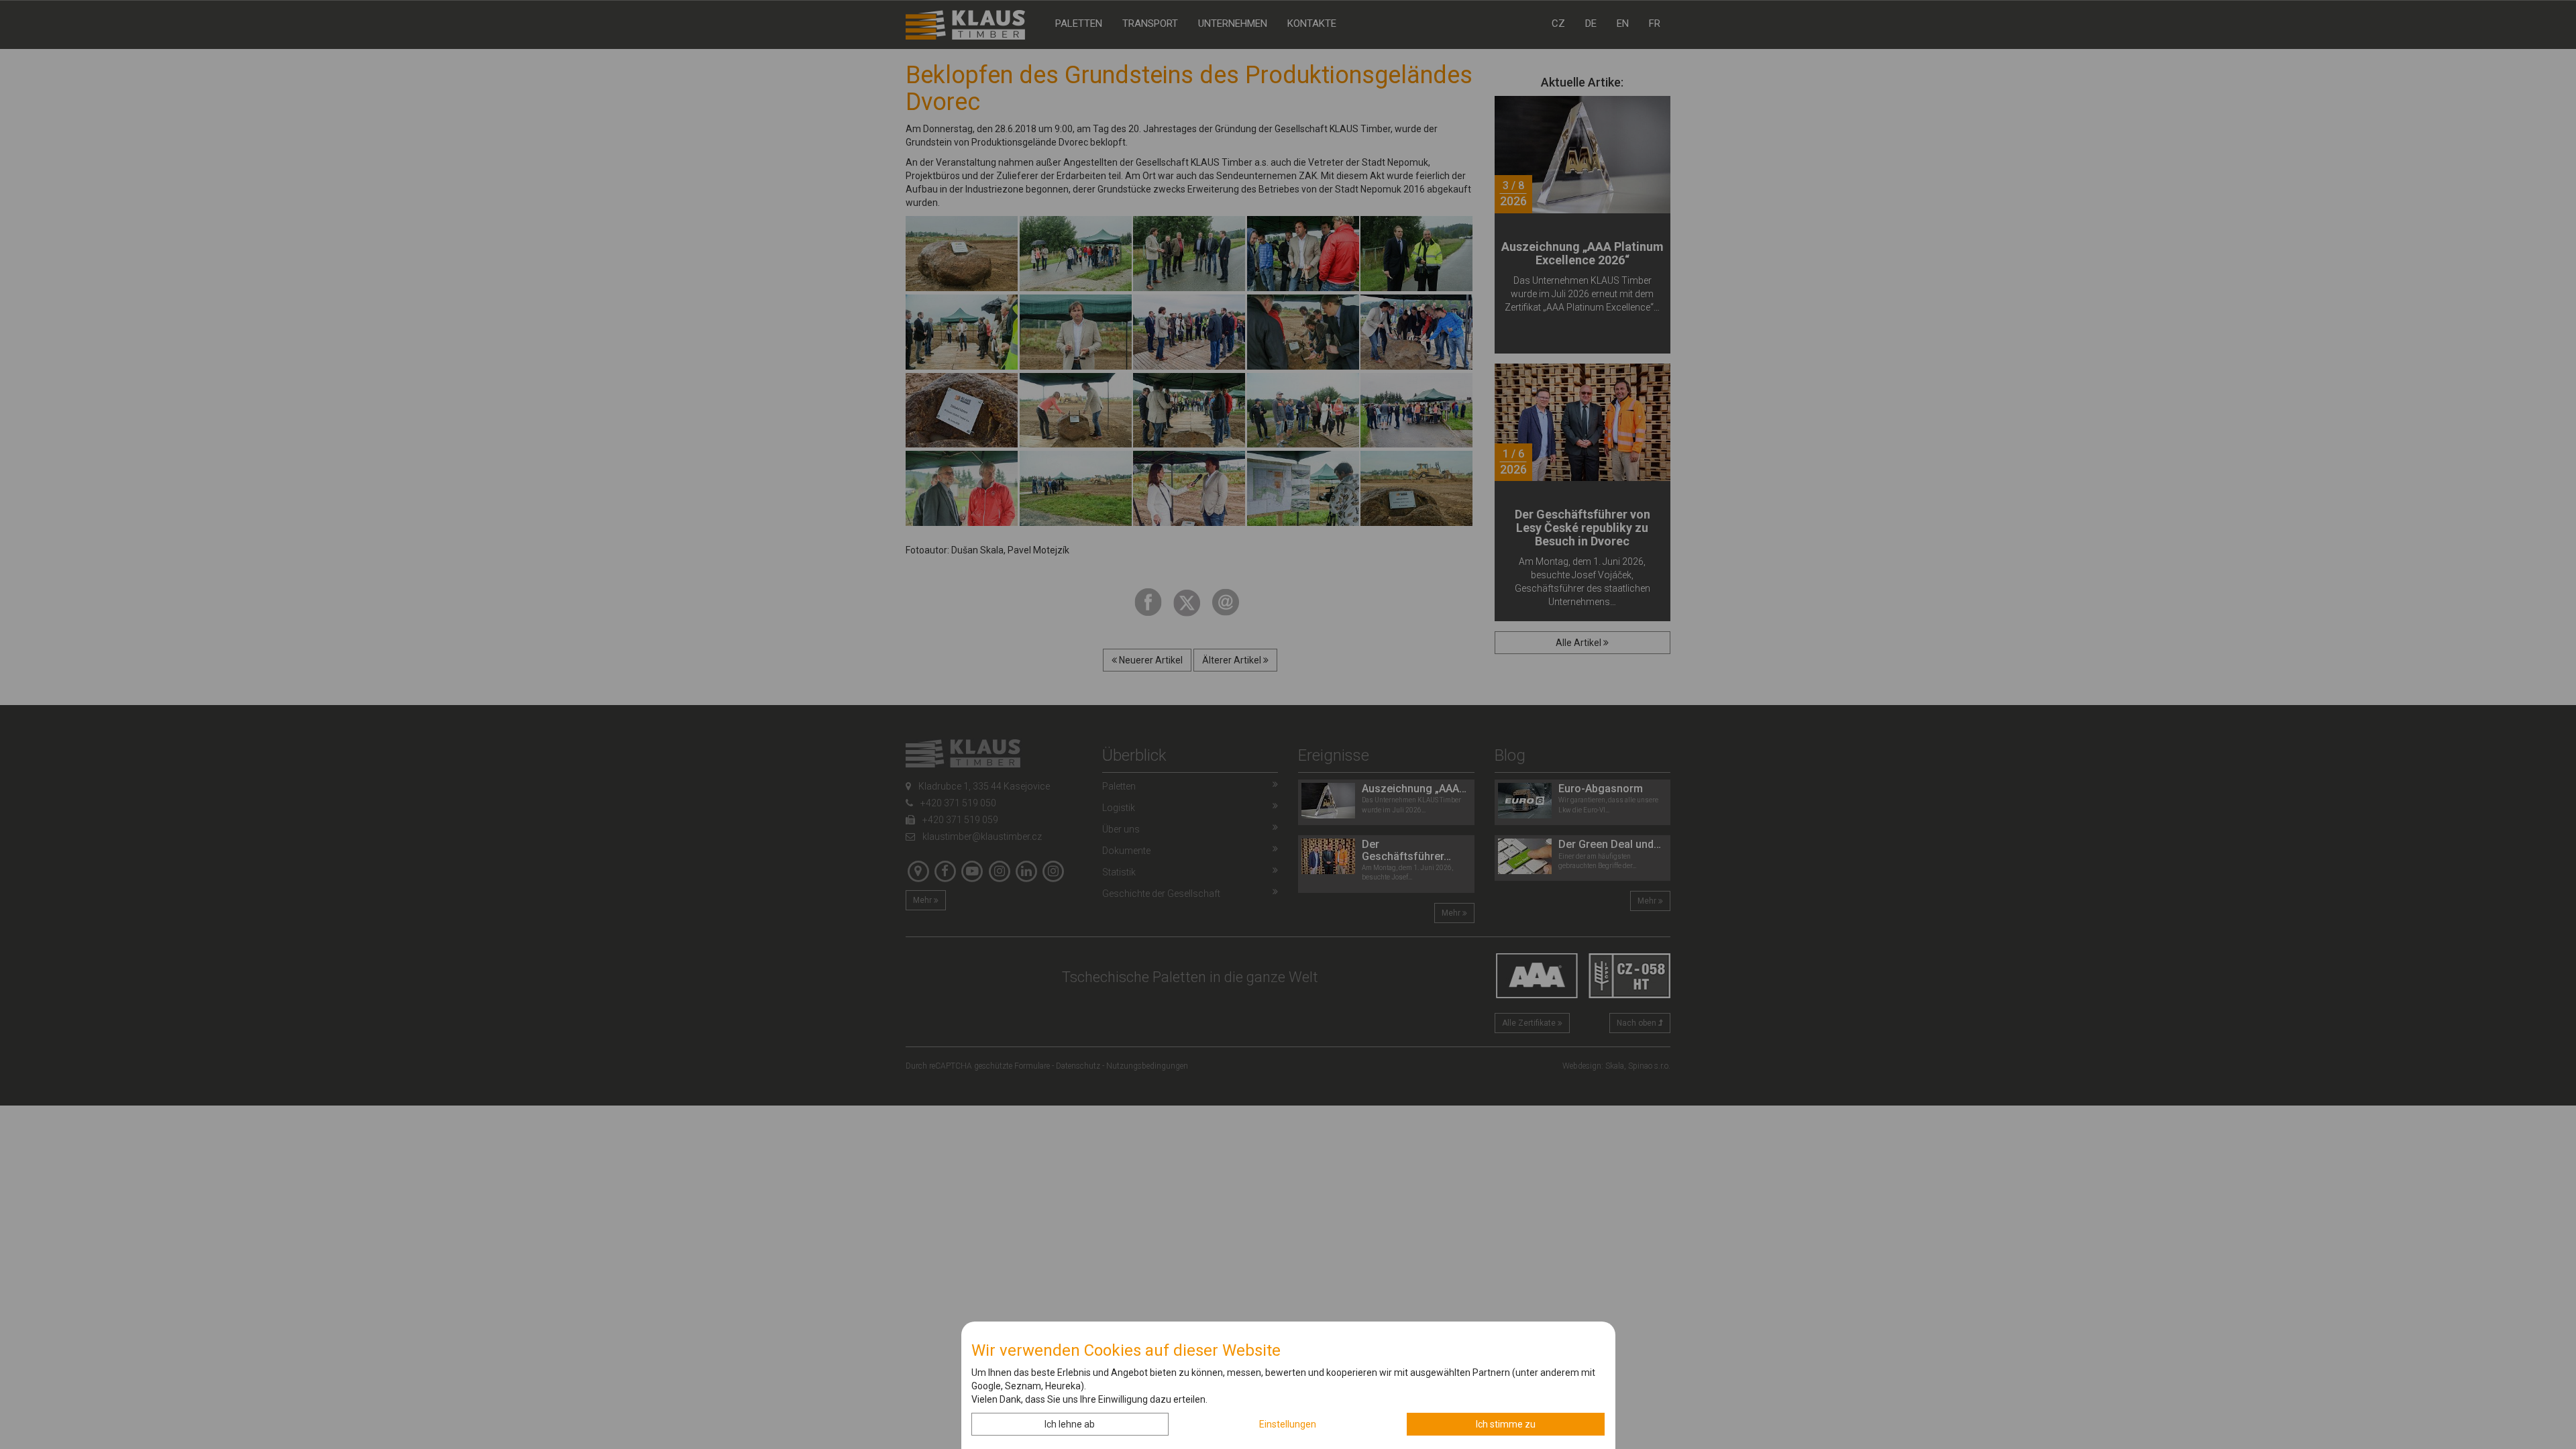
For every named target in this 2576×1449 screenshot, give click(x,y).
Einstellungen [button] (1288, 1424)
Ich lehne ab (1070, 1424)
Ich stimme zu (1506, 1424)
